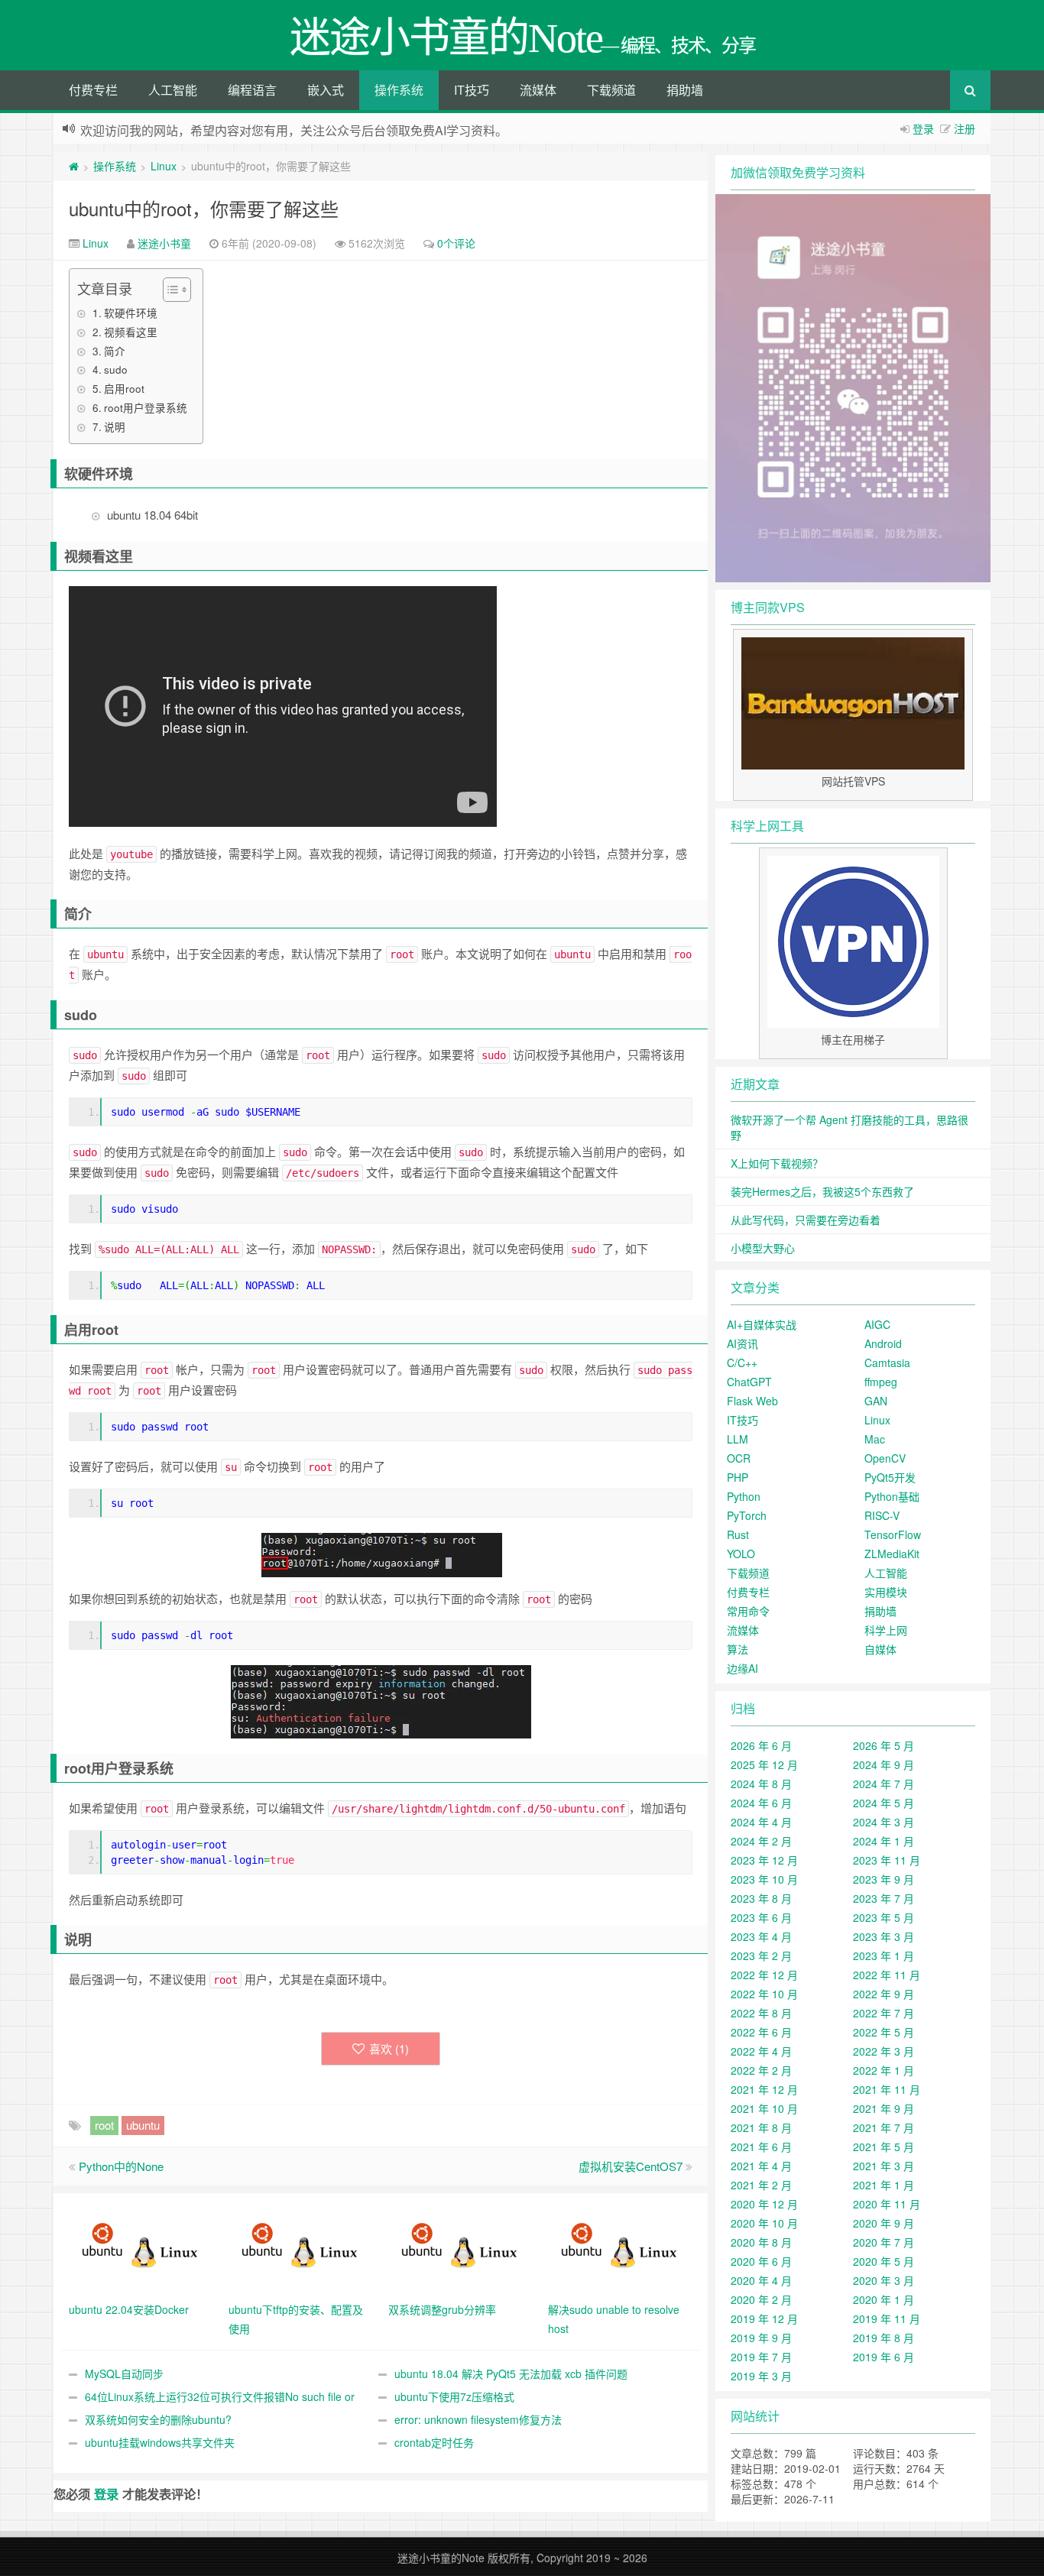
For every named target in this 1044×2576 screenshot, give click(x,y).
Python (744, 1496)
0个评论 (456, 243)
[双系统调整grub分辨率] (460, 2248)
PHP (738, 1477)
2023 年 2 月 (761, 1955)
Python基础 (892, 1496)
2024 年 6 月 (761, 1803)
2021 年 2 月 (761, 2185)
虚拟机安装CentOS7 (631, 2166)
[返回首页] (74, 166)
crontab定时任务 (434, 2442)
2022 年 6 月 (761, 2032)
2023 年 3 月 (884, 1936)
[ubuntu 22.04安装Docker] (141, 2248)
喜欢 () (389, 2048)
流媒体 (538, 90)
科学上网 (886, 1630)
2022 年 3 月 (884, 2051)
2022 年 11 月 (887, 1975)
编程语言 (252, 90)
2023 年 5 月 (884, 1917)
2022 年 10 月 (764, 1994)
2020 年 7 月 (884, 2242)
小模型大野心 (763, 1248)
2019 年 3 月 (761, 2376)
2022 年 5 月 (884, 2032)
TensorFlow (893, 1534)
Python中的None (121, 2166)
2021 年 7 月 (884, 2127)
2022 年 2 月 (761, 2070)
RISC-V (882, 1515)
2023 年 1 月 (884, 1955)
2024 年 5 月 (884, 1803)
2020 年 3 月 (884, 2280)
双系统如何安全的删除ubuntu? (158, 2419)
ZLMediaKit (892, 1554)
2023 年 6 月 (761, 1917)
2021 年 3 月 (884, 2166)
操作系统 (399, 90)
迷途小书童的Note (441, 2558)
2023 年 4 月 (761, 1936)
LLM (738, 1439)
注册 (965, 128)
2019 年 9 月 (761, 2338)
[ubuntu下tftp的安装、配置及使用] (301, 2248)
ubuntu (143, 2125)
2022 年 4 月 (761, 2051)
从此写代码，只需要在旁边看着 (806, 1220)
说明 (115, 426)
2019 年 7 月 (761, 2357)
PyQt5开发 (890, 1477)
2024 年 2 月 (761, 1841)
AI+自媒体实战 (762, 1324)
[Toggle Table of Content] (169, 290)
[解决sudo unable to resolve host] (620, 2248)
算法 (738, 1649)
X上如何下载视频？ (777, 1163)
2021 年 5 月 (884, 2147)
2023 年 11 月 (887, 1860)
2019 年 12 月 (764, 2318)
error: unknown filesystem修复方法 (478, 2419)
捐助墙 (685, 90)
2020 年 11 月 (887, 2204)
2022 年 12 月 (764, 1975)
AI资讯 (742, 1343)
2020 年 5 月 (884, 2261)
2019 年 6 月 (884, 2357)
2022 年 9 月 (884, 1994)
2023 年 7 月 (884, 1898)
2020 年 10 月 (764, 2223)
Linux (164, 166)
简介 (115, 351)
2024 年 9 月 (884, 1764)
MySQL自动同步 (124, 2373)
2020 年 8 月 (761, 2242)
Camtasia (887, 1363)
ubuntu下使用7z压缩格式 (454, 2396)
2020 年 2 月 (761, 2299)
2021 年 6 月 (761, 2147)
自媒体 (880, 1649)
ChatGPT (749, 1382)
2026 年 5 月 (884, 1745)
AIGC (877, 1324)
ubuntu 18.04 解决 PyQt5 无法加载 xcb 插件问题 (511, 2373)
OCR (739, 1458)
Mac (875, 1439)
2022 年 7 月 (884, 2013)
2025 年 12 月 (764, 1764)
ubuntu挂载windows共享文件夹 (160, 2442)
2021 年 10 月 (764, 2108)
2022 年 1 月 (884, 2070)
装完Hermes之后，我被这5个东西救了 (822, 1191)
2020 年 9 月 (884, 2223)
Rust (738, 1534)
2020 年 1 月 (884, 2299)
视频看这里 (131, 332)
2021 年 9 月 (884, 2108)
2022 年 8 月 (761, 2013)
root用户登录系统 (146, 407)
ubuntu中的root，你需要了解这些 (204, 208)
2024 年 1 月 (884, 1841)
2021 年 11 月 (887, 2089)
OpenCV (885, 1458)
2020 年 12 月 (764, 2204)
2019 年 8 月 (884, 2338)
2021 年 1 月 (884, 2185)
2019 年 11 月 (887, 2318)
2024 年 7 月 (884, 1784)
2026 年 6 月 (761, 1745)
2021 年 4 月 (761, 2166)
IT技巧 (472, 90)
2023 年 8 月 (761, 1898)
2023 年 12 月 (764, 1860)
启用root (124, 388)
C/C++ (742, 1363)
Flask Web (752, 1401)
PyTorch (747, 1515)
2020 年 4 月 (761, 2280)
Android (883, 1343)
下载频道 (611, 90)
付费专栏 (93, 90)
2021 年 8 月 (761, 2127)
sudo (116, 369)
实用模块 (886, 1592)
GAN (876, 1401)
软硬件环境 (131, 313)
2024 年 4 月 (761, 1822)
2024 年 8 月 (761, 1784)
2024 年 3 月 (884, 1822)
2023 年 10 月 (764, 1879)
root (104, 2125)
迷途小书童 (164, 243)
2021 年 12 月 (764, 2089)
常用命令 (748, 1611)
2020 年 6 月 (761, 2261)
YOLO (741, 1554)
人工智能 (173, 90)
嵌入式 (326, 90)
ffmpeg (881, 1382)
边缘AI (742, 1668)
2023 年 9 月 (884, 1879)
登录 (923, 128)
